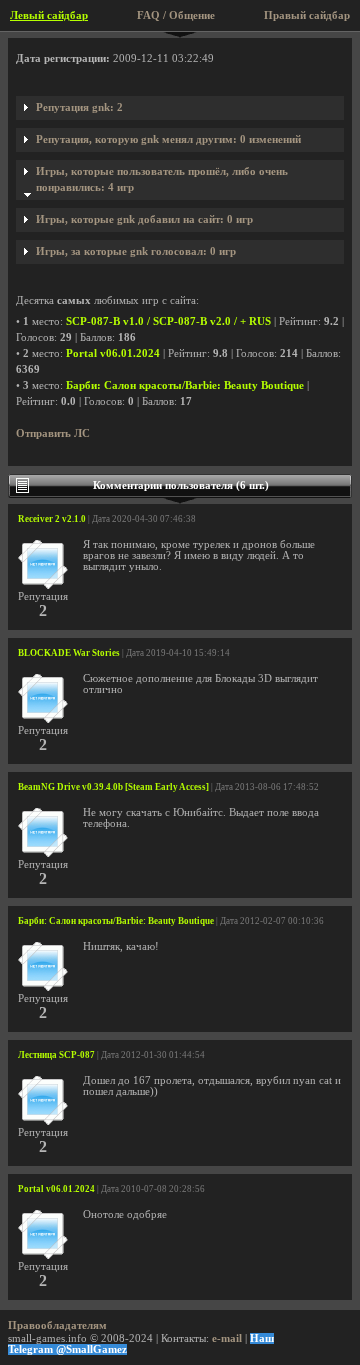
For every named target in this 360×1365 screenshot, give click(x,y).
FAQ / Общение (176, 15)
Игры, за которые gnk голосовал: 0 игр (136, 251)
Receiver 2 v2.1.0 (52, 519)
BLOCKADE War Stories (69, 653)
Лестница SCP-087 (56, 1055)
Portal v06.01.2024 (113, 353)
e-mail (227, 1338)
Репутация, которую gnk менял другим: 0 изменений (168, 139)
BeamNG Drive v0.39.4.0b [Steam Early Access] (113, 787)
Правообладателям (57, 1325)
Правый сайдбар (307, 15)
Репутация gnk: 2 (79, 107)
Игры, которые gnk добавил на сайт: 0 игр (144, 219)
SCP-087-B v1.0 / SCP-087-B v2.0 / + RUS (168, 321)
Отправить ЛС (53, 433)
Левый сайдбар (49, 15)
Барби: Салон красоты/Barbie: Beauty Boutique (185, 385)
